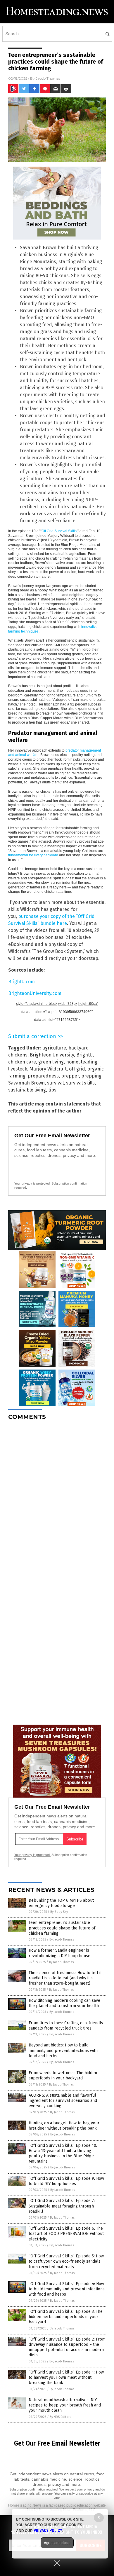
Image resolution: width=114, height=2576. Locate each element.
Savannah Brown (26, 1083)
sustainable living (27, 1090)
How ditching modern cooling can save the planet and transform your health (64, 2003)
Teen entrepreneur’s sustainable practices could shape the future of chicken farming (62, 1928)
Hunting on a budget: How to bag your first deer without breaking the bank (64, 2126)
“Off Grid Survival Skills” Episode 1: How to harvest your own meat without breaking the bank (66, 2377)
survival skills (80, 1083)
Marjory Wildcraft (48, 1069)
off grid (77, 1069)
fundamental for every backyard (33, 855)
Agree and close (57, 2543)
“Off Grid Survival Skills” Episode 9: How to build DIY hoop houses (66, 2181)
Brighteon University (52, 1055)
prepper (70, 1076)
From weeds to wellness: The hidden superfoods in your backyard (63, 2075)
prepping (91, 1076)
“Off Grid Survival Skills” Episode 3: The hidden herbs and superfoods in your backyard (66, 2317)
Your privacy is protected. (32, 1183)
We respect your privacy (77, 2489)
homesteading (82, 1062)
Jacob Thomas (48, 78)
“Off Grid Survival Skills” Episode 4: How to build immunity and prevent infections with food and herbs (67, 2289)
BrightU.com (21, 982)
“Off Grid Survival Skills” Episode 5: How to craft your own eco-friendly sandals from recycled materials (66, 2261)
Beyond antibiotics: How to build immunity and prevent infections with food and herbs (63, 2050)
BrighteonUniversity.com (35, 993)
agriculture (54, 1048)
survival (55, 1083)
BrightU (84, 1055)
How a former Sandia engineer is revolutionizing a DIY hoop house (59, 1953)
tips (52, 1090)
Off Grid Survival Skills (59, 531)
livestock (18, 1069)
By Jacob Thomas (62, 1940)
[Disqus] (57, 1498)
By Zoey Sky (59, 1912)
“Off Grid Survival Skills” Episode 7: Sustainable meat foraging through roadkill (62, 2206)
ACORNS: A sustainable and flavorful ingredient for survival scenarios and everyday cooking (63, 2101)
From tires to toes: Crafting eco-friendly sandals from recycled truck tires (66, 2026)
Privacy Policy (48, 2530)
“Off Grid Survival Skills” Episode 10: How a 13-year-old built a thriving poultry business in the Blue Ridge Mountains (63, 2154)
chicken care (22, 1062)
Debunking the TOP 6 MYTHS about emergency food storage (61, 1903)
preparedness (43, 1076)
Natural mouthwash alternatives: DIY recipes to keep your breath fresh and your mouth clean (65, 2405)
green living (51, 1062)
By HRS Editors (60, 2417)
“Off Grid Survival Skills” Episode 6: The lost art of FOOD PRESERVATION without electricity (66, 2234)
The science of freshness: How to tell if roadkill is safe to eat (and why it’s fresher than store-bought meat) (65, 1978)
